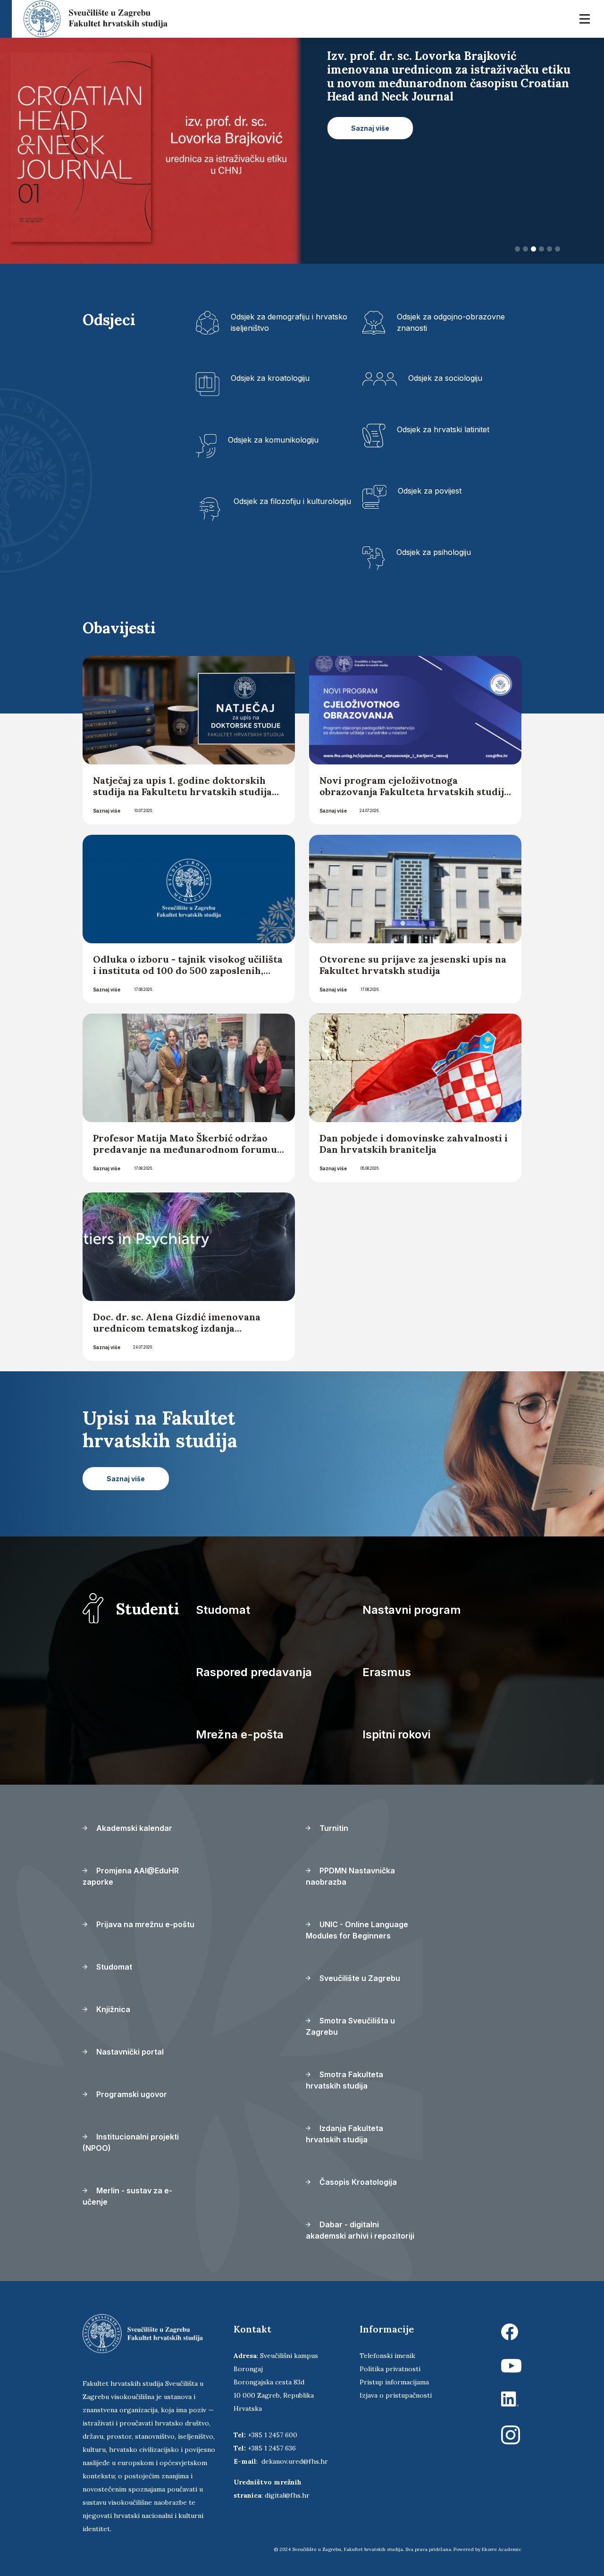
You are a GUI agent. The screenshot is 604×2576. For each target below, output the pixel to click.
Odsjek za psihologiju (434, 552)
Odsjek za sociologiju (445, 378)
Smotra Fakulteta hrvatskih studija (344, 2080)
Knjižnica (112, 2009)
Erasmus (387, 1672)
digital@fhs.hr (287, 2495)
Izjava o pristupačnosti (396, 2395)
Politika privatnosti (390, 2369)
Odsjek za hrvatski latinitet (443, 429)
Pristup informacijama (394, 2382)
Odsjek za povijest (430, 491)
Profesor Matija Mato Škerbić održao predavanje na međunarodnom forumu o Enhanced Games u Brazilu (185, 1149)
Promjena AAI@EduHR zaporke (131, 1876)
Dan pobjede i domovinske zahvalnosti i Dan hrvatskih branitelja (414, 1144)
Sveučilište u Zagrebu (359, 1978)
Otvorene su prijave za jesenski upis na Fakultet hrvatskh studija (413, 965)
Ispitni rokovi (396, 1734)
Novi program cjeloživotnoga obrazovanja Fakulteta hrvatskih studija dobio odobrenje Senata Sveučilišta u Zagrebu (414, 797)
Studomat (223, 1610)
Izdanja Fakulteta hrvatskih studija (344, 2134)
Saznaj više (107, 811)
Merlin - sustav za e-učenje (127, 2196)
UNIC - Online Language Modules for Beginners (357, 1930)
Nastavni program (412, 1610)
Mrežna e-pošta (240, 1734)
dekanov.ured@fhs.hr (295, 2461)
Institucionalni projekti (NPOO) (131, 2142)
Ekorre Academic (502, 2549)
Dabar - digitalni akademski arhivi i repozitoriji (360, 2230)
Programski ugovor (131, 2094)
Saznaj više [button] (370, 114)
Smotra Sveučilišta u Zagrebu (350, 2026)
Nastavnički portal (129, 2052)
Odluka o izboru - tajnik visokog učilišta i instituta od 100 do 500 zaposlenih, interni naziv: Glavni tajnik (188, 970)
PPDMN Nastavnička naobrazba (350, 1876)
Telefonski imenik (387, 2356)
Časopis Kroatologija (357, 2182)
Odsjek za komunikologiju (273, 440)
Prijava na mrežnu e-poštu (144, 1924)
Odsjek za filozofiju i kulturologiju (292, 501)
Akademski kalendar (133, 1828)
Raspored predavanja (254, 1672)
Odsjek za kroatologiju (270, 378)
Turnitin (333, 1828)
